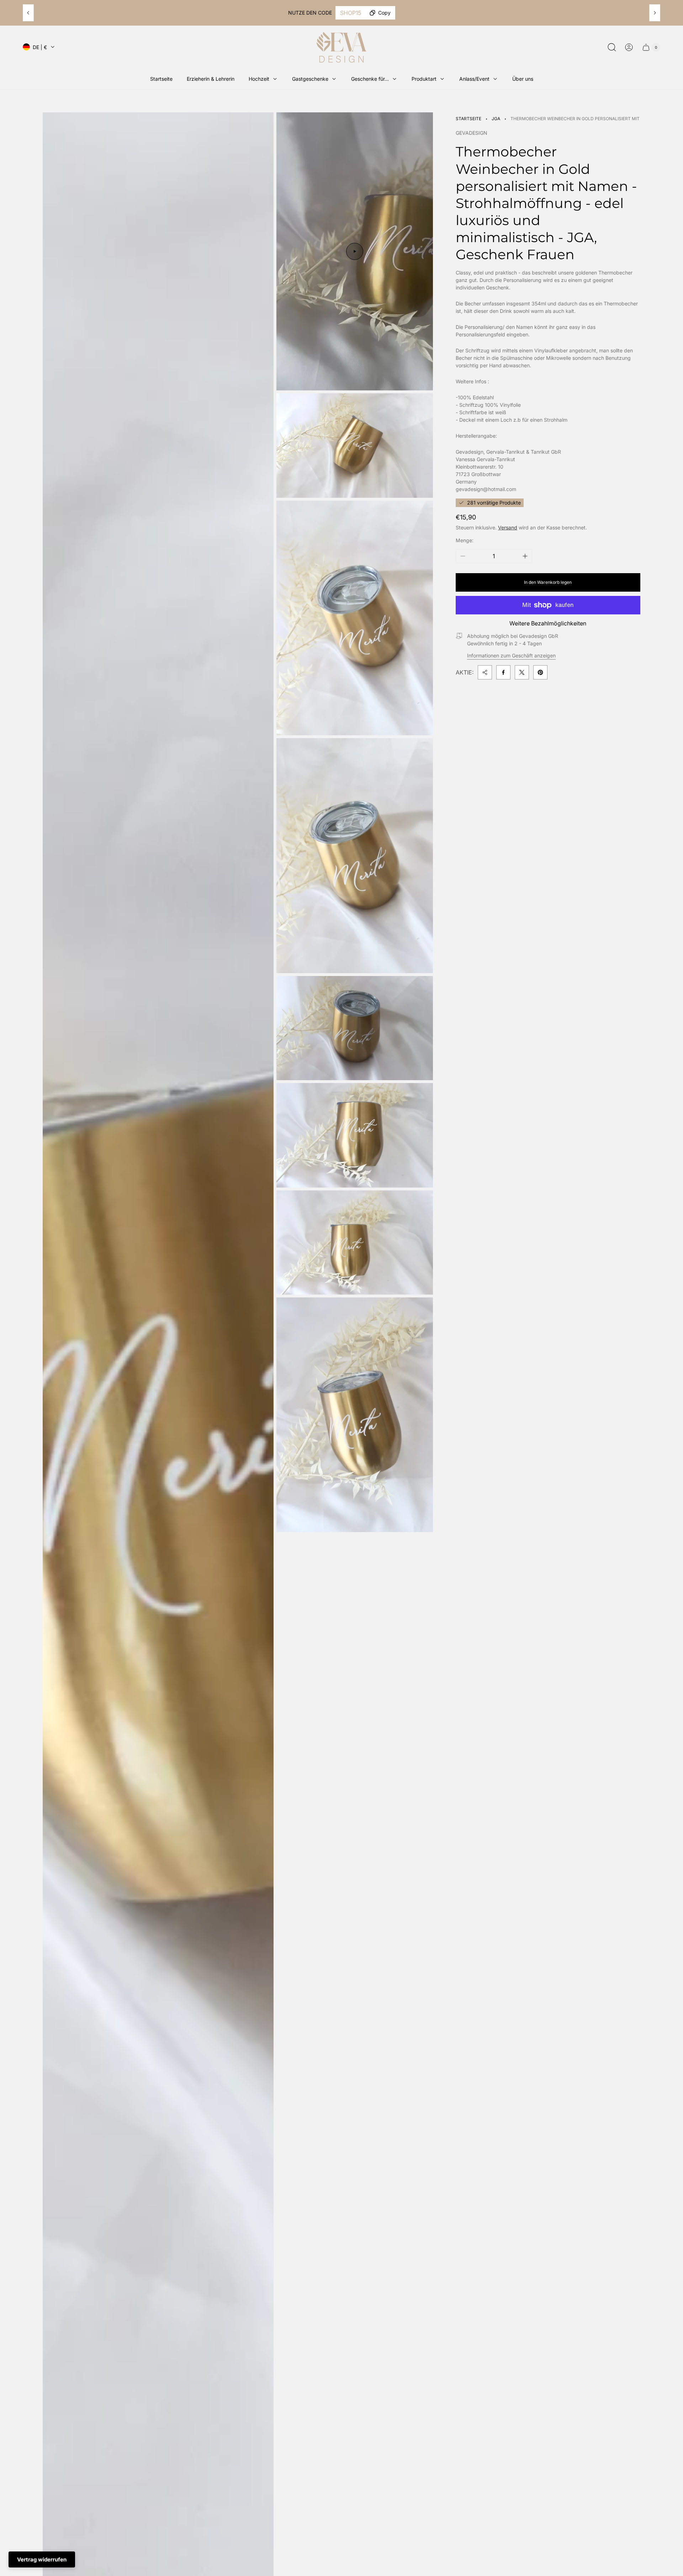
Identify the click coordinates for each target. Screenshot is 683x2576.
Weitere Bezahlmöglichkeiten (548, 623)
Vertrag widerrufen (42, 2559)
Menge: (465, 540)
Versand (508, 527)
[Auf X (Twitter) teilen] (522, 672)
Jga (496, 119)
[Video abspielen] (355, 251)
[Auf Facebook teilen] (503, 672)
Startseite (468, 119)
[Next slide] (655, 13)
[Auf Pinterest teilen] (540, 672)
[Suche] (612, 47)
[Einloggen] (629, 47)
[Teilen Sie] (485, 672)
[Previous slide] (28, 13)
